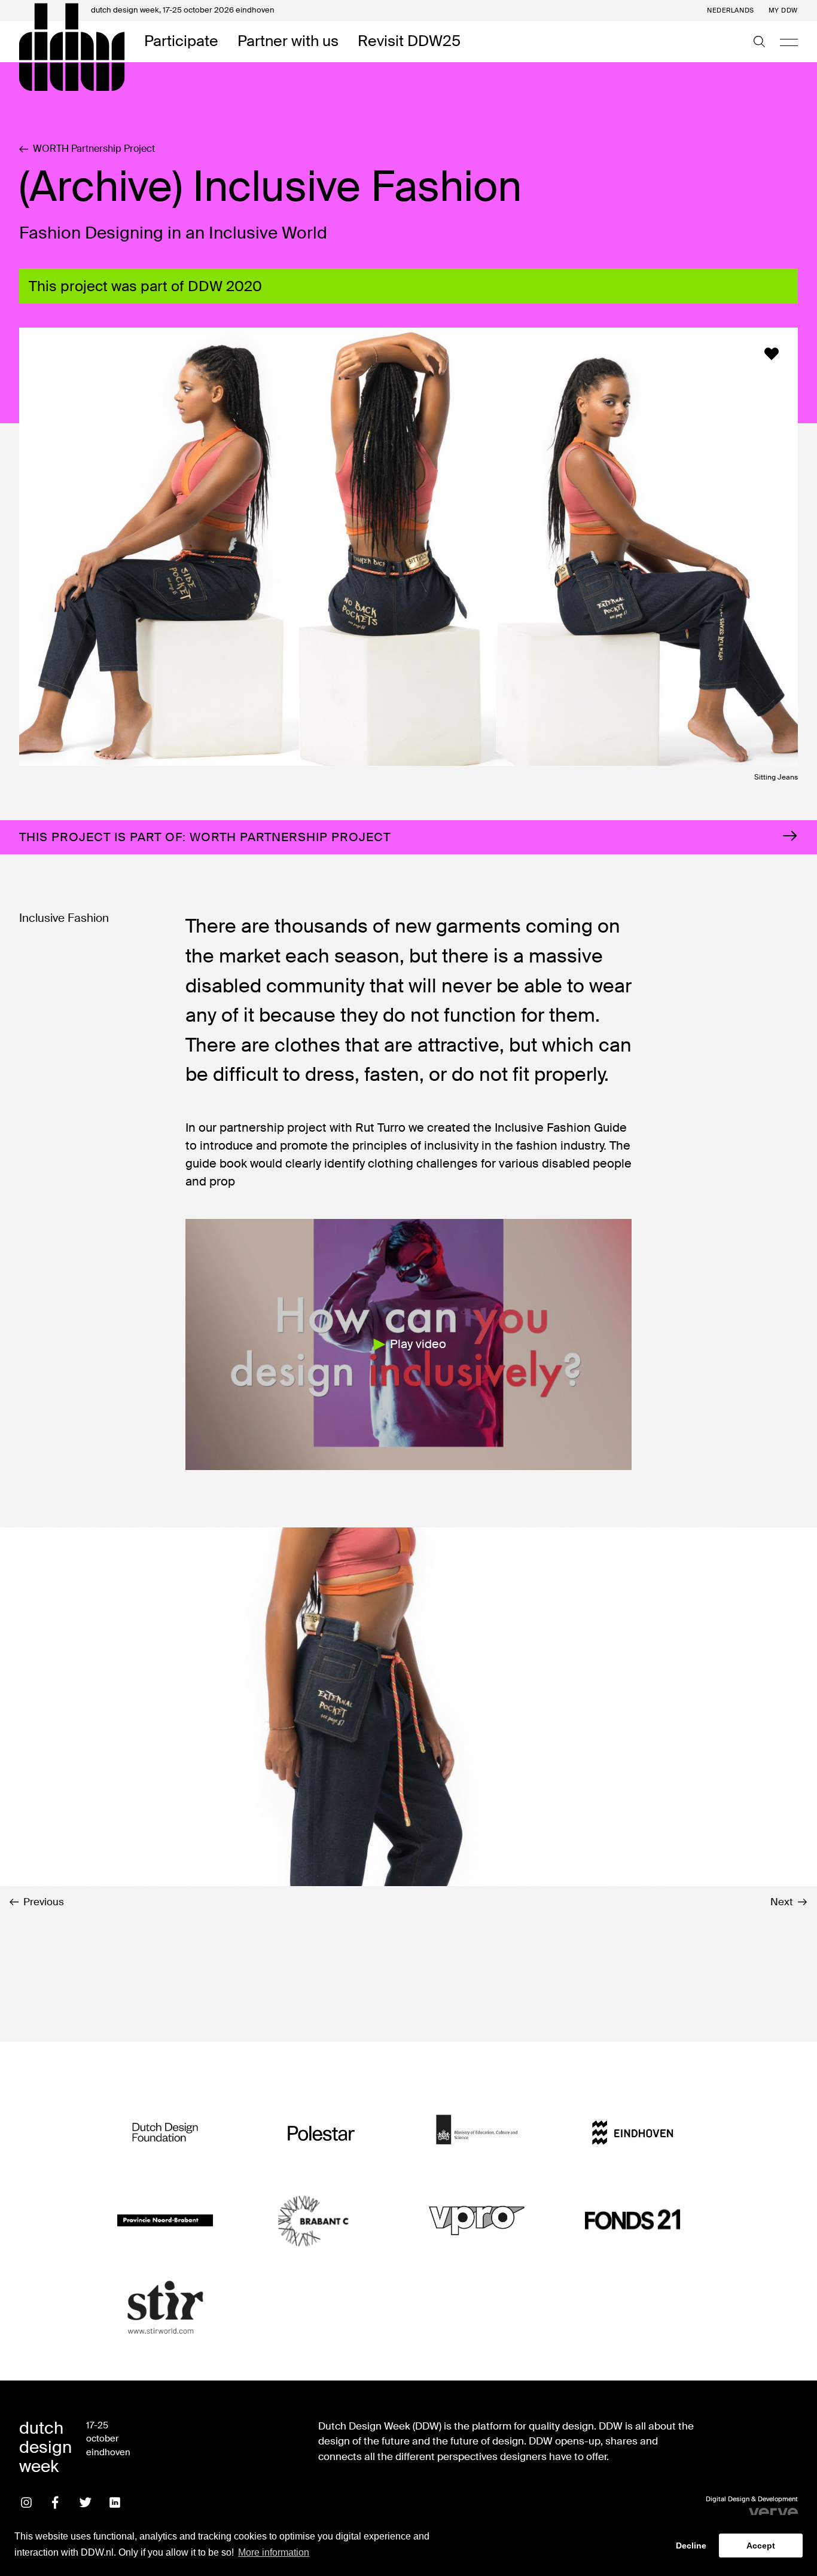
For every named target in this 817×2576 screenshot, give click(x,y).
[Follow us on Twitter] (86, 2502)
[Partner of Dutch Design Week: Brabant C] (321, 2220)
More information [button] (274, 2552)
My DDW (783, 10)
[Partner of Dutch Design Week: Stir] (165, 2308)
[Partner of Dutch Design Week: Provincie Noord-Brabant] (165, 2220)
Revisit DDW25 (409, 42)
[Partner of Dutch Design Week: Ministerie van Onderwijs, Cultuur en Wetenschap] (477, 2133)
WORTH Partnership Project (94, 149)
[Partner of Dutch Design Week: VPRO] (477, 2220)
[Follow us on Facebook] (56, 2502)
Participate (181, 42)
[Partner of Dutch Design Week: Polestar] (321, 2133)
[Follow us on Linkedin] (115, 2502)
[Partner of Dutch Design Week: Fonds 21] (632, 2220)
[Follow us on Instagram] (26, 2502)
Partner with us (288, 42)
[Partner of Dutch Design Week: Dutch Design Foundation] (165, 2133)
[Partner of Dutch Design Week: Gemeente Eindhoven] (632, 2133)
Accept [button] (761, 2546)
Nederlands (731, 10)
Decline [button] (691, 2546)
